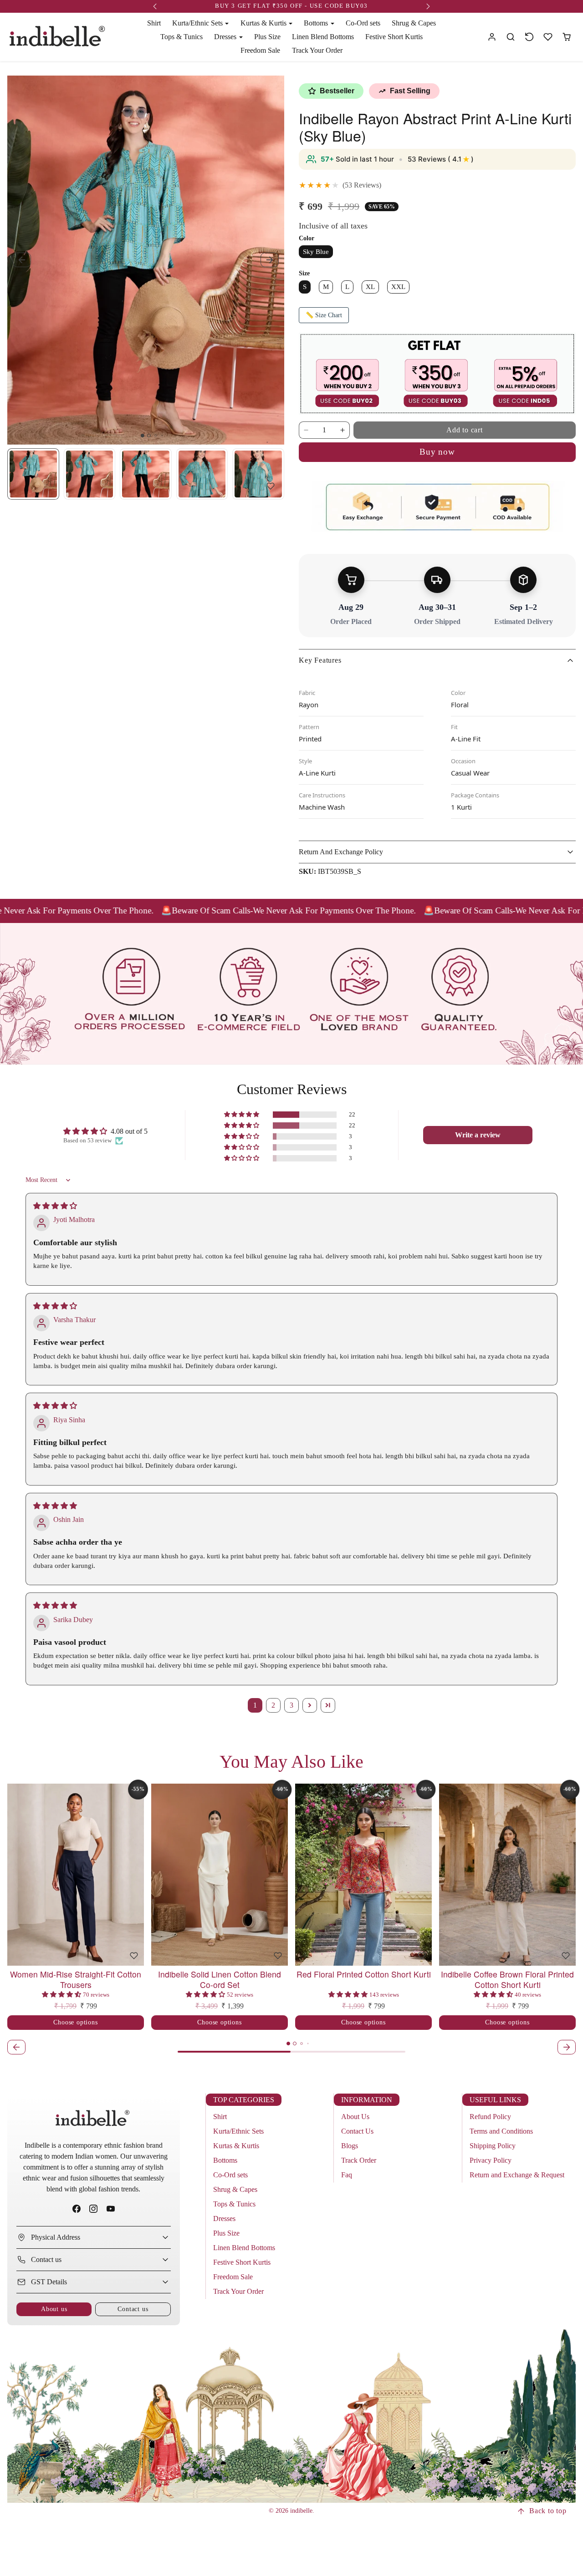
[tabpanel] (291, 1920)
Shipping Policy (493, 2146)
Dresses (224, 2219)
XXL (398, 287)
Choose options (75, 2022)
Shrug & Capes (414, 23)
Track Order (359, 2160)
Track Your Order (317, 50)
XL (370, 287)
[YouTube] (110, 2208)
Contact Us (357, 2131)
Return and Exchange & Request (517, 2175)
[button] (511, 37)
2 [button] (273, 1705)
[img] (55, 1206)
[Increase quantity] (343, 430)
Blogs (350, 2146)
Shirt (154, 23)
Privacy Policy (491, 2160)
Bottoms (225, 2160)
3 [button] (291, 1705)
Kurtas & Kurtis (236, 2146)
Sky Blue (316, 251)
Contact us (133, 2309)
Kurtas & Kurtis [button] (264, 23)
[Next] (135, 1875)
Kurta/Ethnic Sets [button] (198, 23)
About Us (355, 2117)
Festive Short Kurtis (394, 37)
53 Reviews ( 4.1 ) (441, 159)
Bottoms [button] (317, 23)
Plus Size (267, 37)
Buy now (437, 452)
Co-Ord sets (363, 23)
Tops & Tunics (182, 37)
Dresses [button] (226, 37)
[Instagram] (94, 2208)
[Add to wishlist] (271, 486)
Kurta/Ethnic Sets (238, 2131)
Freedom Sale (260, 50)
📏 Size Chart (324, 315)
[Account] (492, 37)
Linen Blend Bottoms (323, 37)
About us (54, 2309)
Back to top (548, 2511)
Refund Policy (490, 2117)
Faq (347, 2175)
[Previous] (16, 1875)
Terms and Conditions (501, 2131)
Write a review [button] (478, 1135)
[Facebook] (77, 2208)
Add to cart (465, 430)
